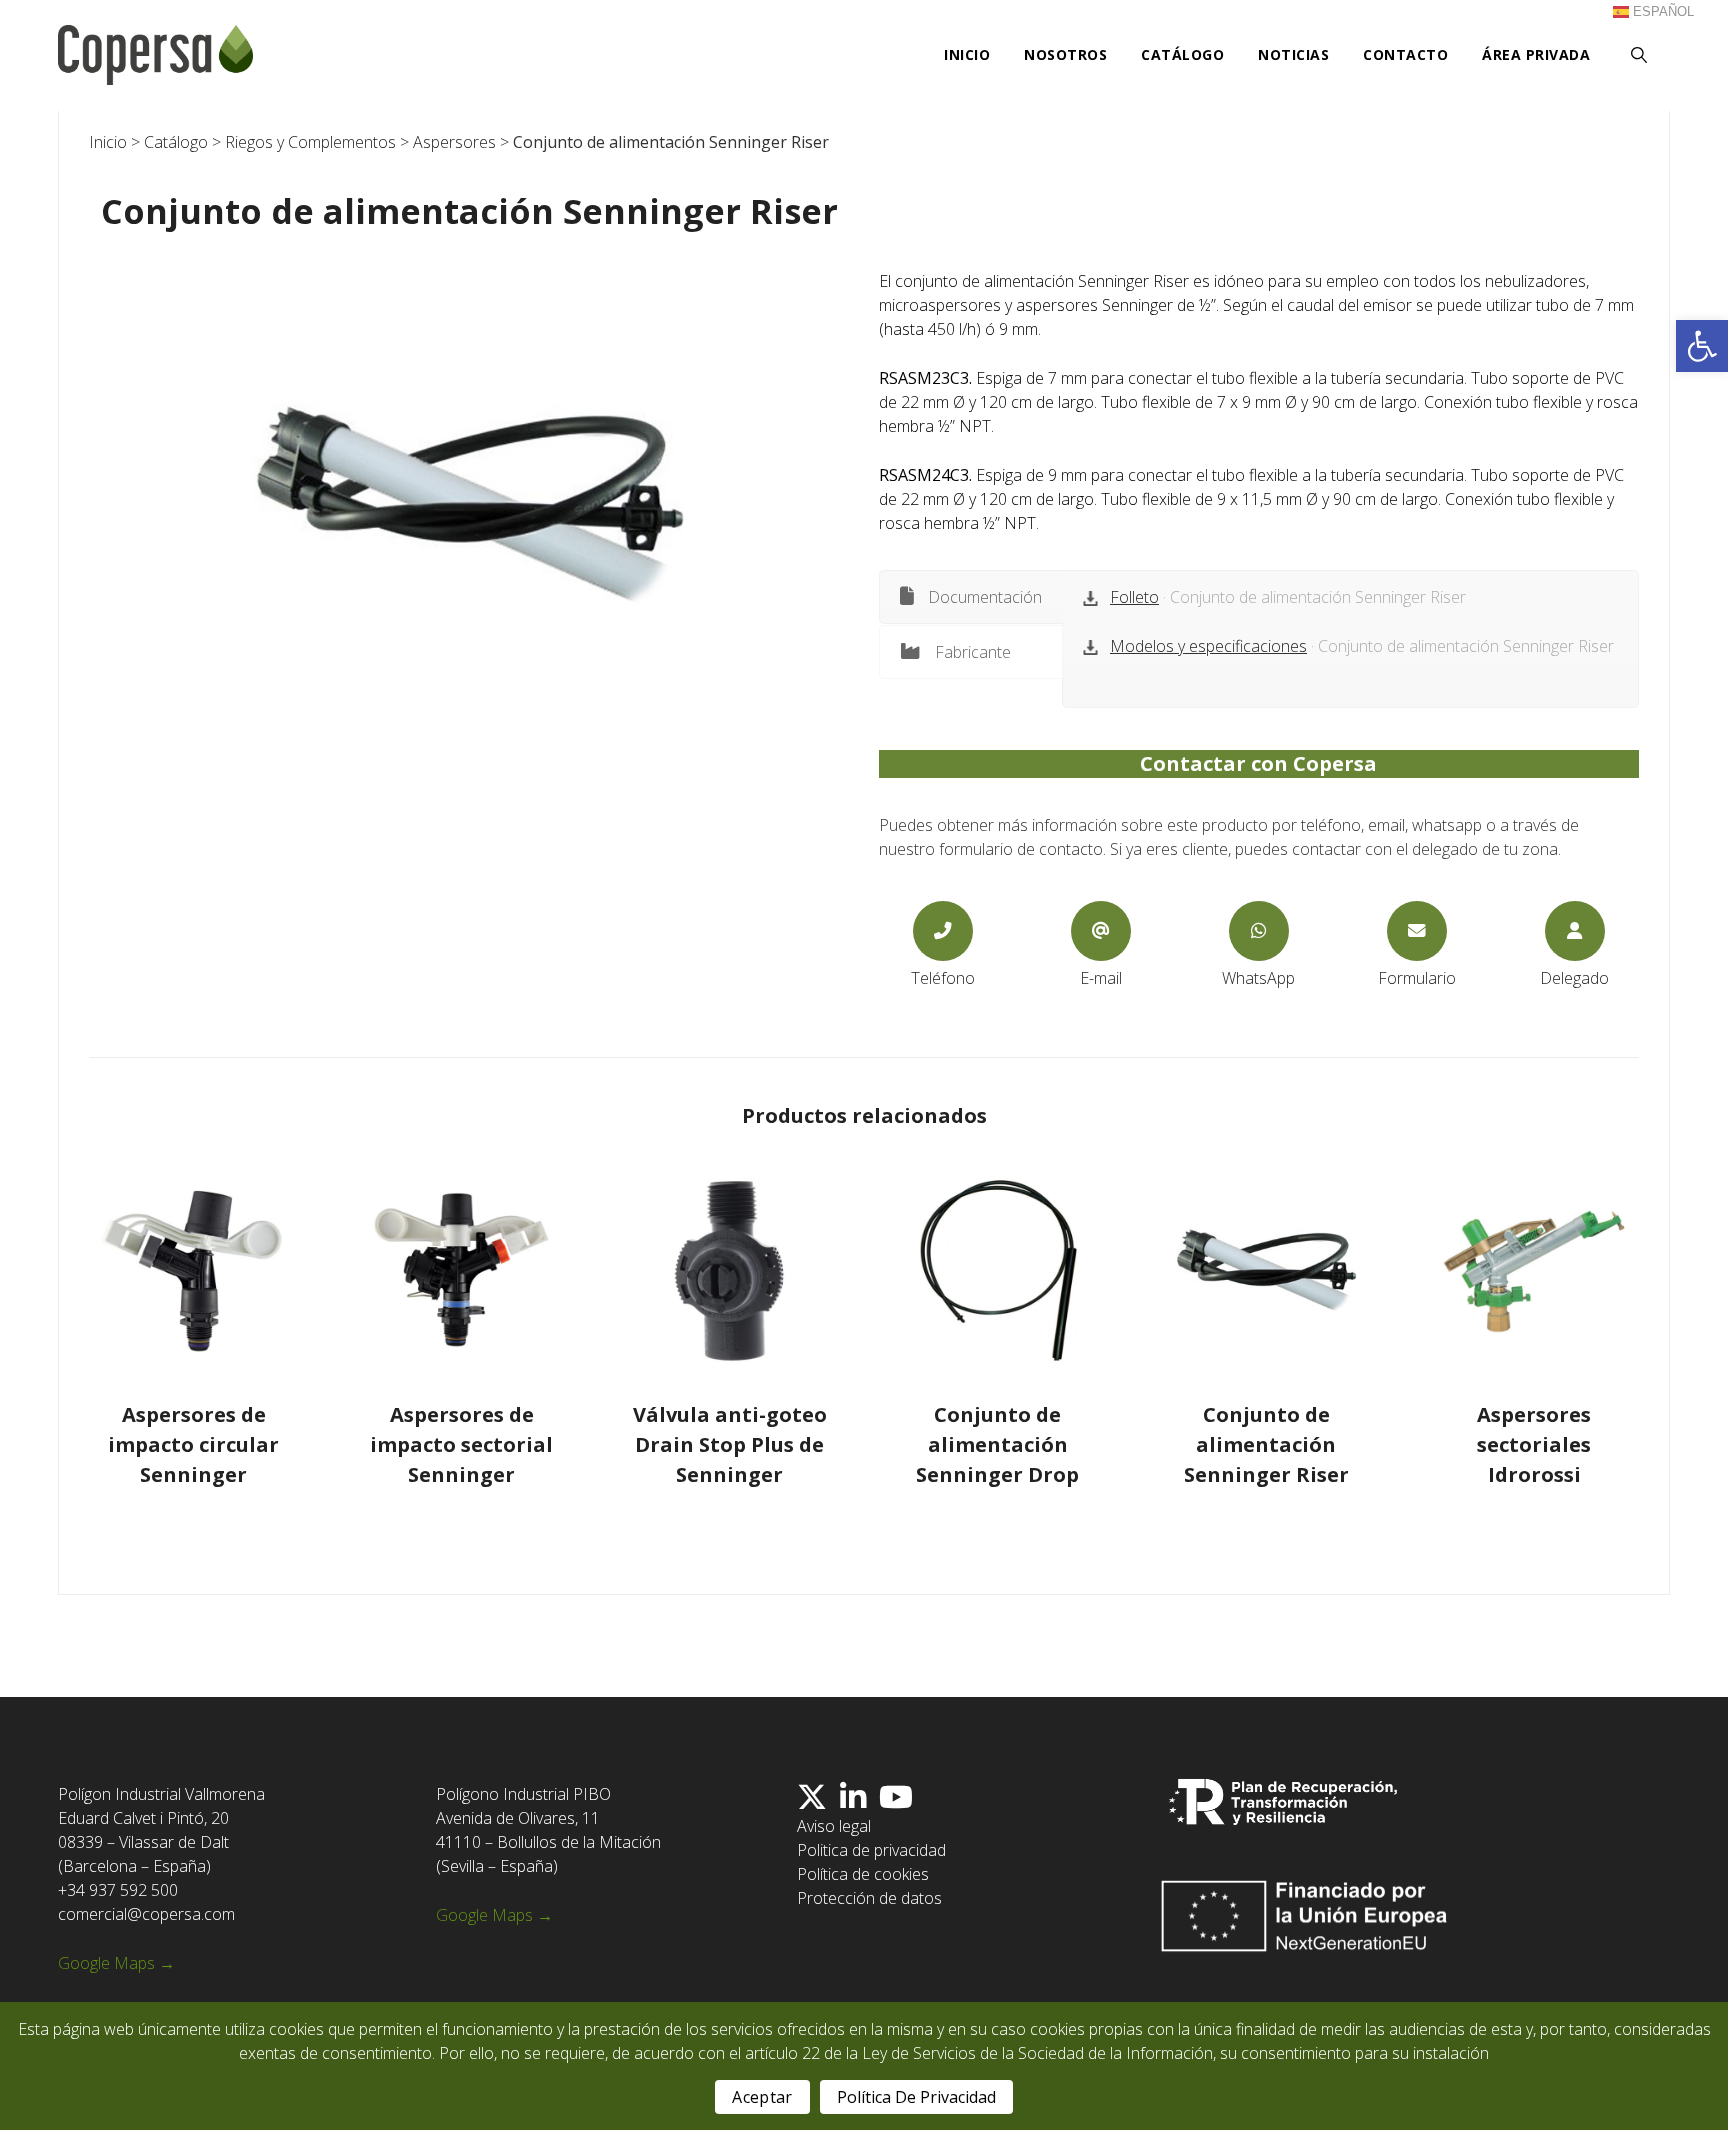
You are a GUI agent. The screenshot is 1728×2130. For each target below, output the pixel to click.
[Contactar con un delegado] (1575, 931)
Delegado (1574, 978)
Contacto (1405, 54)
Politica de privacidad (871, 1850)
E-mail (1101, 978)
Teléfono (943, 978)
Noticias (1293, 54)
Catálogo (1182, 54)
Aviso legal (834, 1826)
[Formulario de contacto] (1417, 931)
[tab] (971, 597)
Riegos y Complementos (310, 142)
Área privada (1536, 54)
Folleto (1134, 597)
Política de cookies (863, 1874)
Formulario (1417, 978)
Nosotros (1065, 54)
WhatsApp (1258, 978)
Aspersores (454, 142)
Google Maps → (116, 1963)
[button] (1702, 346)
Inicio (967, 54)
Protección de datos (869, 1898)
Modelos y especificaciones (1208, 646)
